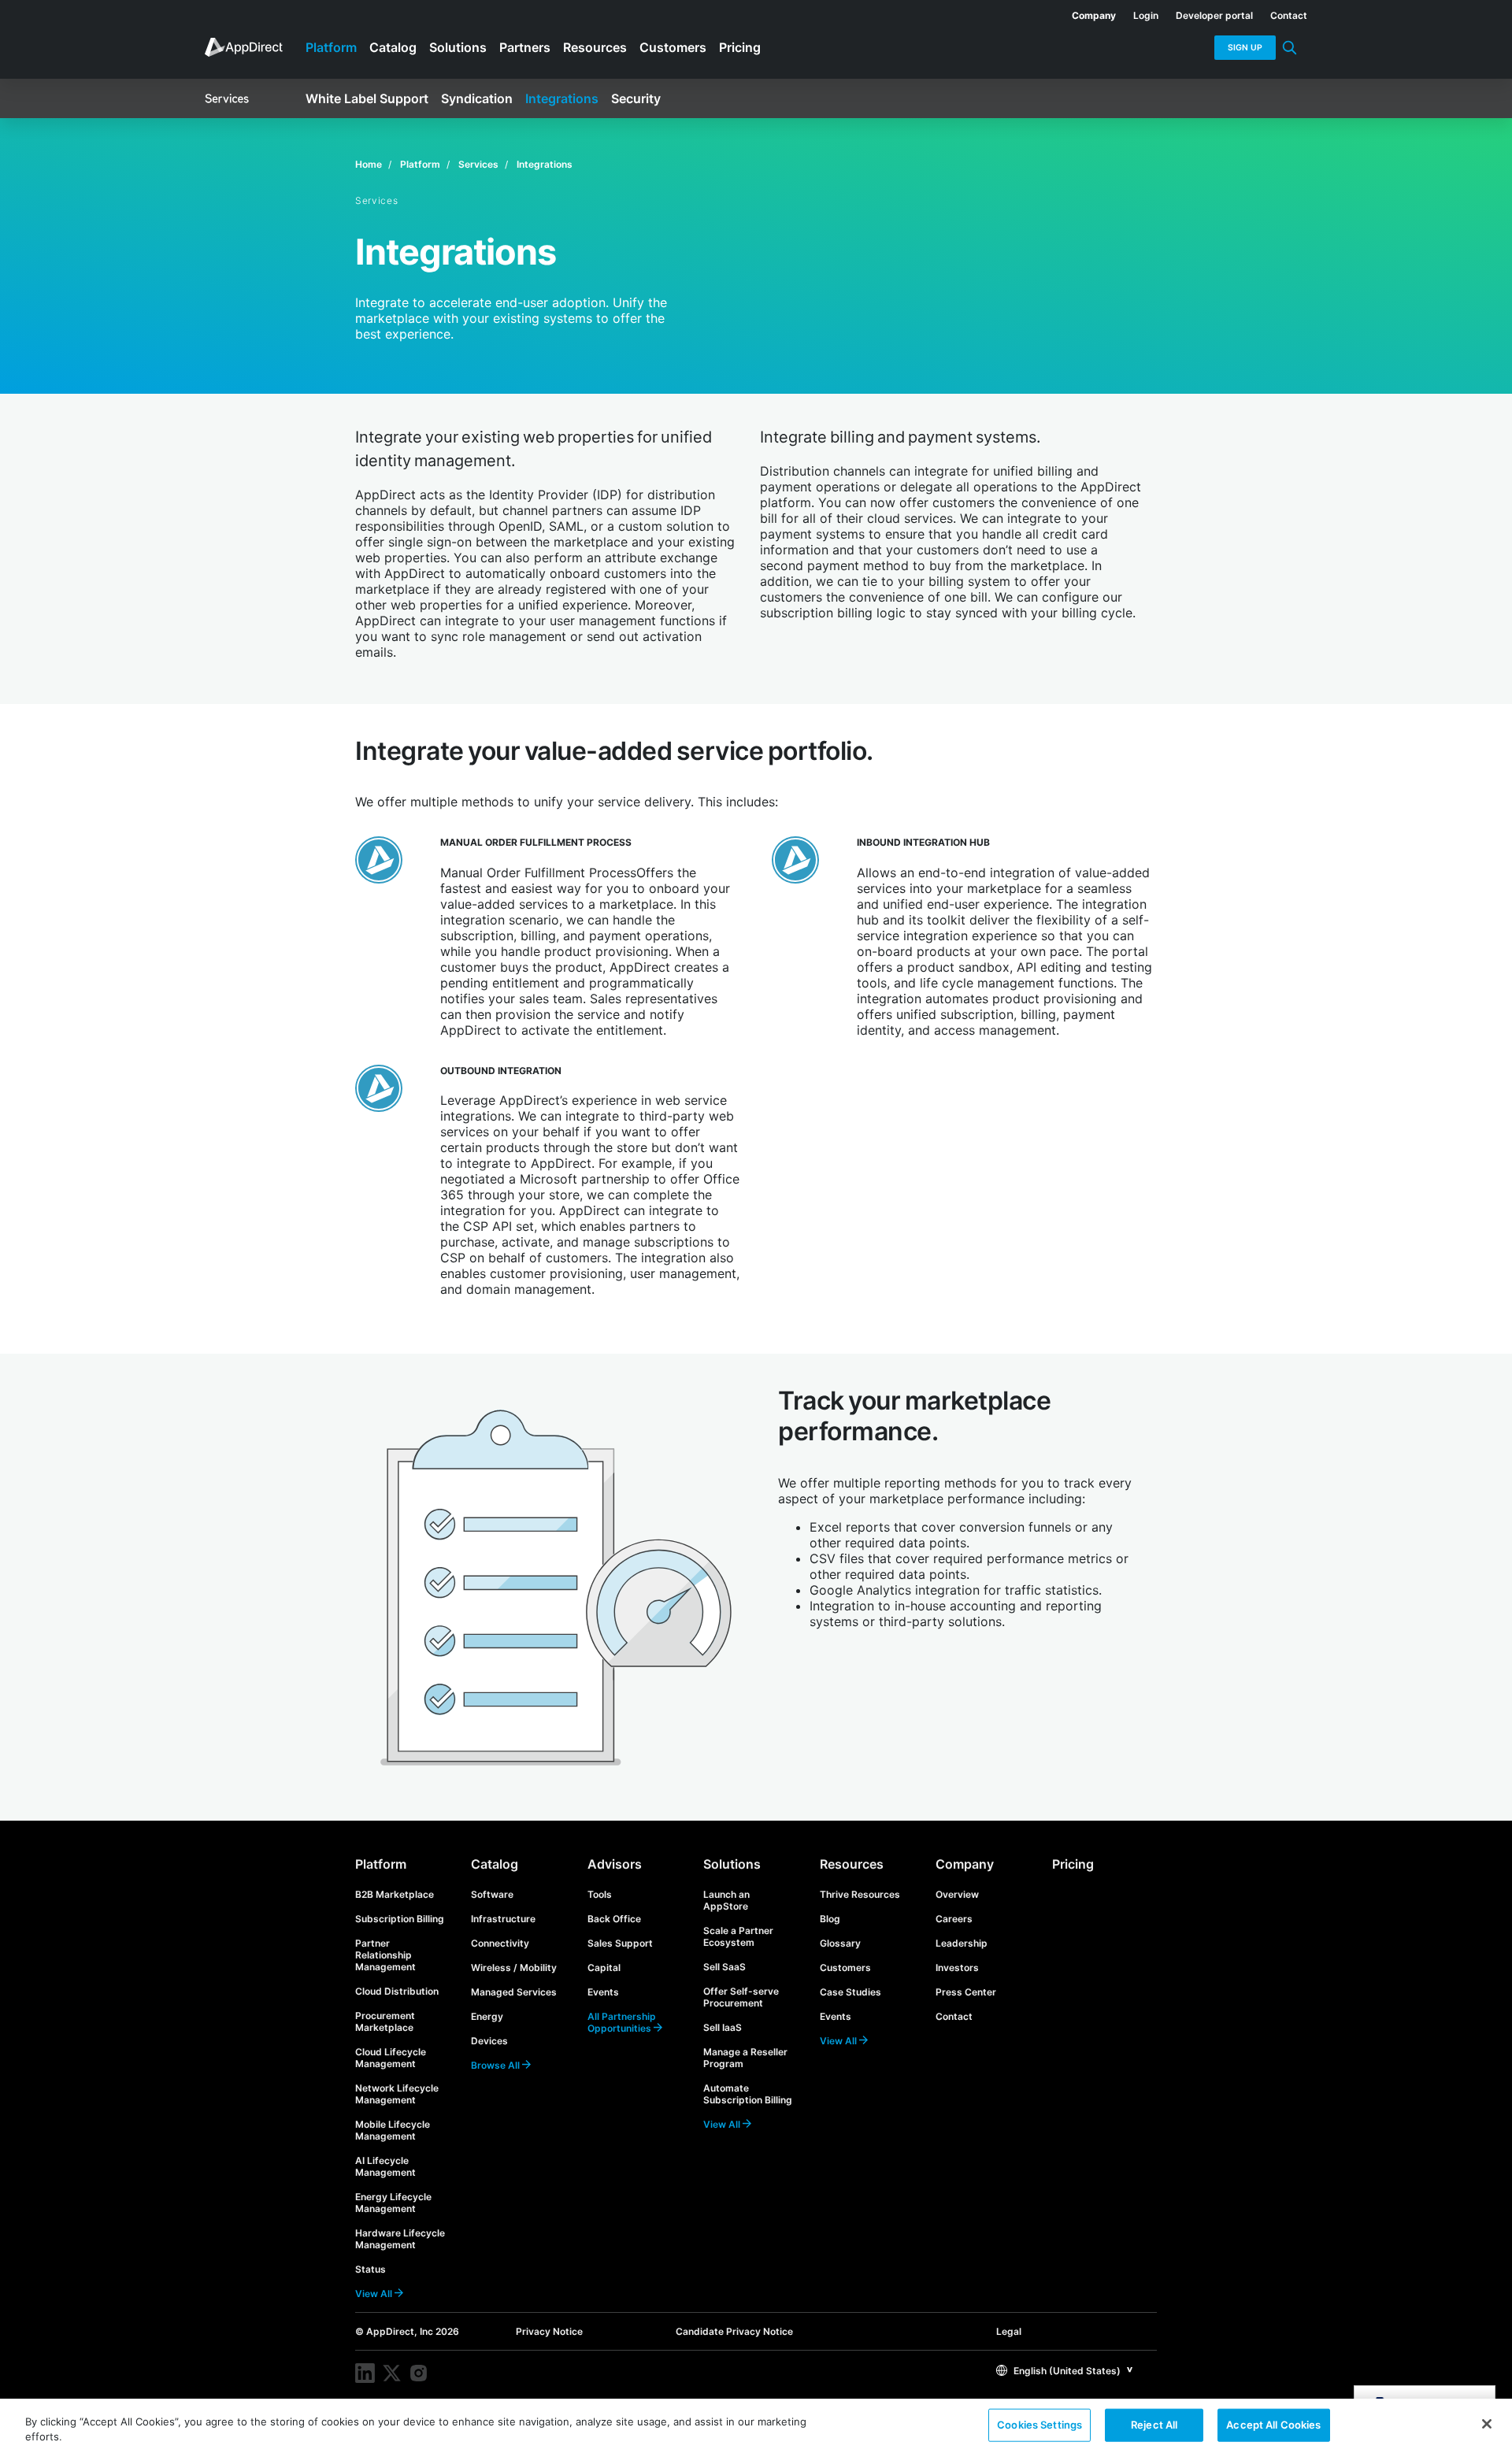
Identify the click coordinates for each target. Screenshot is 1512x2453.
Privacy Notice (549, 2331)
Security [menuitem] (636, 98)
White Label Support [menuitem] (367, 98)
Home (369, 164)
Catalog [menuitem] (393, 47)
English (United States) (1066, 2371)
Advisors (615, 1864)
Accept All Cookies (1273, 2425)
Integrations (545, 164)
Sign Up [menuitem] (1245, 48)
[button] (1065, 2370)
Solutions (732, 1864)
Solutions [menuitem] (458, 47)
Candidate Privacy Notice (734, 2331)
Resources (852, 1864)
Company (965, 1864)
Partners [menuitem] (525, 47)
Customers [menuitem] (673, 47)
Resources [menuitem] (595, 47)
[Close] (1487, 2424)
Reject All (1154, 2425)
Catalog (495, 1864)
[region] (756, 2426)
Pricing (1073, 1864)
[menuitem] (1085, 13)
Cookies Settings (1039, 2425)
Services (478, 164)
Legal (1009, 2331)
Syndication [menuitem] (477, 98)
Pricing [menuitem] (740, 47)
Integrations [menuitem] (562, 98)
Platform (420, 164)
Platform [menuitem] (331, 47)
